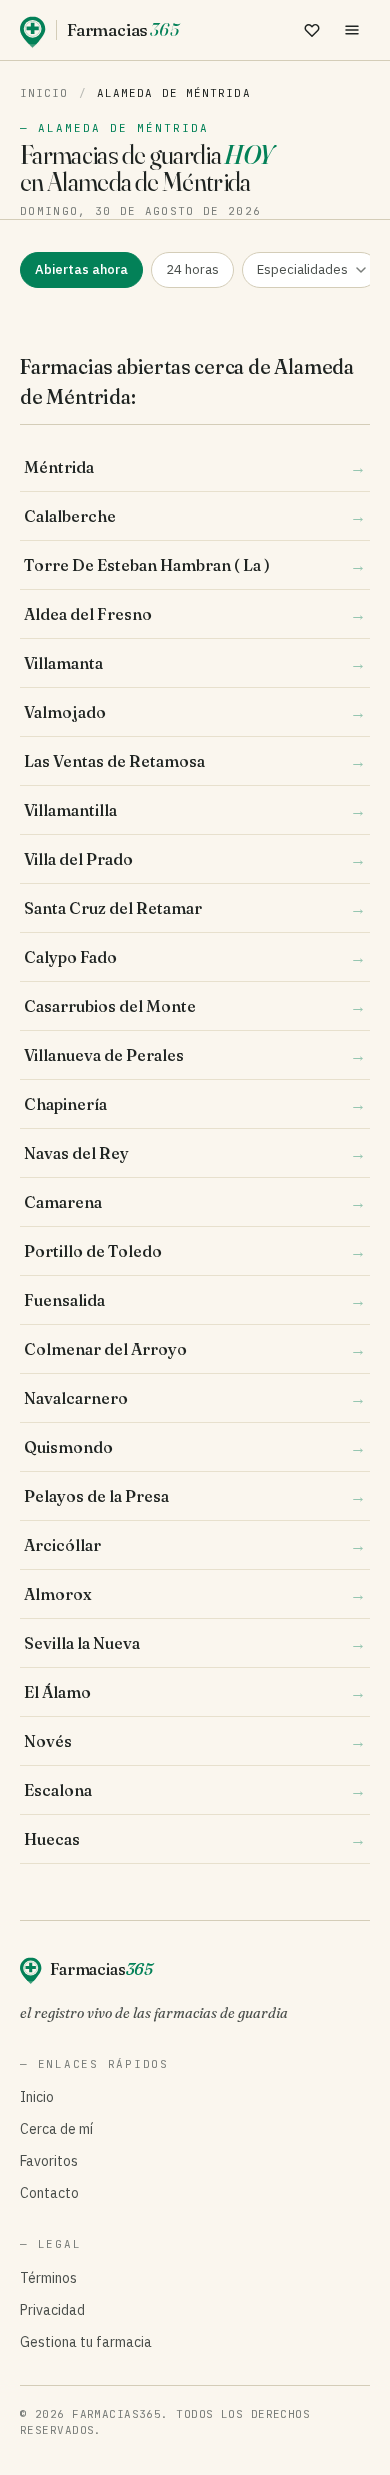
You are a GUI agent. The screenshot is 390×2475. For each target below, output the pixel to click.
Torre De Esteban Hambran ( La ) (195, 565)
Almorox (195, 1594)
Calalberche (195, 516)
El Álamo (195, 1692)
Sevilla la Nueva (195, 1643)
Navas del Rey (195, 1153)
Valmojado (195, 712)
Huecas (195, 1839)
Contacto (49, 2193)
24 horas (192, 269)
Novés (195, 1741)
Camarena (195, 1202)
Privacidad (52, 2310)
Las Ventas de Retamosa (195, 761)
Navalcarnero (195, 1398)
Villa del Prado (195, 859)
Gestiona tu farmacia (86, 2342)
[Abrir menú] (352, 30)
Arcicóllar (195, 1545)
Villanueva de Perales (195, 1055)
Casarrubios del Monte (195, 1006)
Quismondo (195, 1447)
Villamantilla (195, 810)
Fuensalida (195, 1300)
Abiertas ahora (81, 269)
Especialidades (302, 269)
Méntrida (195, 467)
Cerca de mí (56, 2129)
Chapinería (195, 1104)
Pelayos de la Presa (195, 1496)
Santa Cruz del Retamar (195, 908)
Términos (48, 2278)
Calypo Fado (195, 957)
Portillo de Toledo (195, 1251)
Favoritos (49, 2161)
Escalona (195, 1790)
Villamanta (195, 663)
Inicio (44, 93)
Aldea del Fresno (195, 614)
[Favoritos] (312, 30)
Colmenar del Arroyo (195, 1349)
